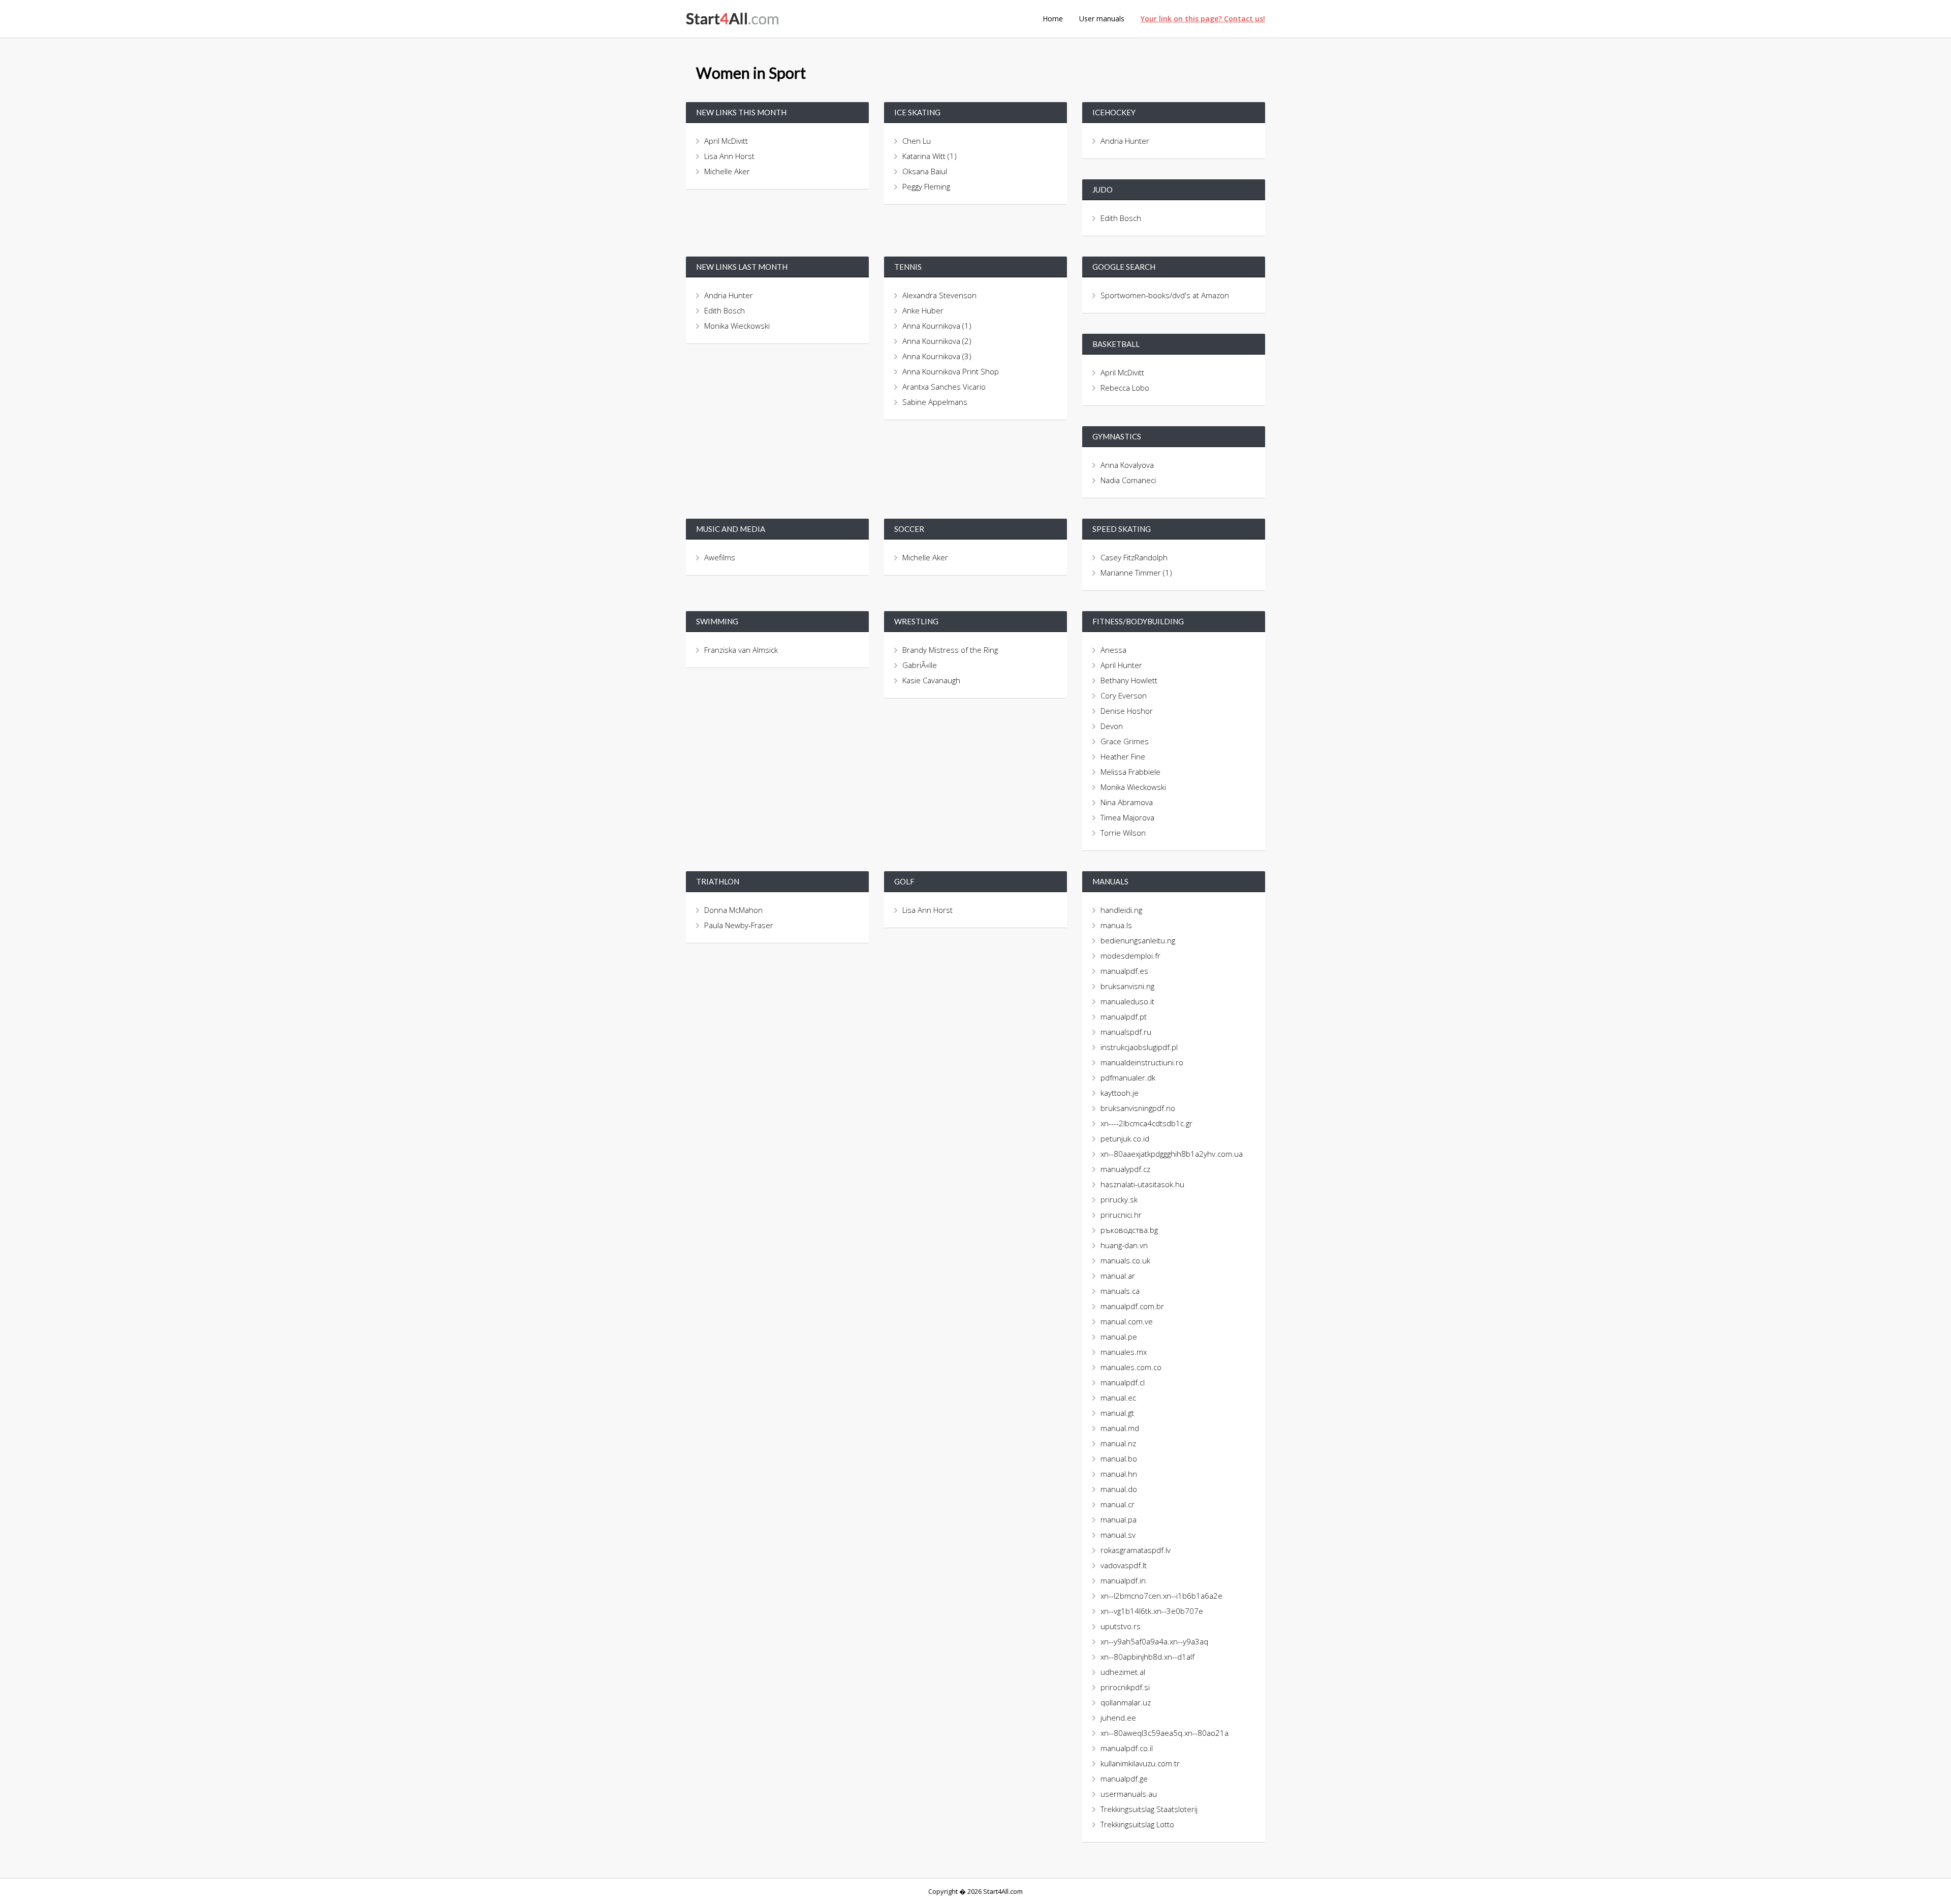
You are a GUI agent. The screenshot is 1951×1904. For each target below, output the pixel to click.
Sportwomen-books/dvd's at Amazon (1166, 295)
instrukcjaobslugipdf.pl (1139, 1047)
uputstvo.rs (1121, 1626)
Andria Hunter (1125, 141)
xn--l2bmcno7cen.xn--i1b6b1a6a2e (1161, 1596)
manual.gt (1117, 1413)
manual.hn (1119, 1474)
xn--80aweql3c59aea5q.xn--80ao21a (1165, 1733)
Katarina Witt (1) (930, 156)
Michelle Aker (727, 171)
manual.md (1120, 1428)
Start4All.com (732, 19)
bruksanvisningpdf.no (1138, 1108)
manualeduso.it (1127, 1001)
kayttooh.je (1120, 1093)
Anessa (1113, 650)
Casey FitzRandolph (1134, 557)
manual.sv (1118, 1535)
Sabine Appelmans (935, 402)
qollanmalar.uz (1126, 1702)
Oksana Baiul (925, 171)
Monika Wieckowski (737, 326)
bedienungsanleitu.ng (1138, 940)
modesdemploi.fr (1130, 956)
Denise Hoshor (1127, 711)
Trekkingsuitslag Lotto (1137, 1824)
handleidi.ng (1121, 910)
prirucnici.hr (1121, 1215)
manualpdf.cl (1123, 1382)
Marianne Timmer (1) (1136, 573)
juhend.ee (1118, 1718)
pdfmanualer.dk (1128, 1077)
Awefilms (720, 557)
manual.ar (1118, 1276)
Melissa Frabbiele (1130, 772)
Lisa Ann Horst (729, 156)
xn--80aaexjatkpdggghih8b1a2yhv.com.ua (1172, 1154)
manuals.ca (1120, 1291)
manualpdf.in (1123, 1580)
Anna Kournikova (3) (937, 356)
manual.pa (1119, 1519)
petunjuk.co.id (1125, 1138)
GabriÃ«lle (920, 665)
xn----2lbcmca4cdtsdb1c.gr (1146, 1123)
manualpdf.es (1124, 971)
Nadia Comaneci (1128, 480)
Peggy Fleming (926, 186)
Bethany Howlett (1129, 680)
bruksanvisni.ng (1127, 986)
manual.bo (1119, 1458)
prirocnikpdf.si (1125, 1687)
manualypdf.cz (1125, 1169)
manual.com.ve (1127, 1321)
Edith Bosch (1121, 218)
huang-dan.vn (1124, 1245)
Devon (1112, 726)
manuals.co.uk (1125, 1260)
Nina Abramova (1127, 802)
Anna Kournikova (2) (937, 341)
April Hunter (1121, 665)
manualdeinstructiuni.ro (1142, 1062)
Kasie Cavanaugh (931, 680)
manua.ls (1116, 925)
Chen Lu (917, 141)
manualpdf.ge (1124, 1779)
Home (1053, 19)
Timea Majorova (1127, 817)
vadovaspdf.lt (1124, 1565)
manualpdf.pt (1124, 1017)
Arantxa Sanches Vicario (944, 387)
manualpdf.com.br (1132, 1306)
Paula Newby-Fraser (739, 925)
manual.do (1119, 1489)
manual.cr (1118, 1504)
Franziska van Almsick (741, 650)
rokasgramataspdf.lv (1136, 1550)
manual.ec (1118, 1398)
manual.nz (1118, 1443)
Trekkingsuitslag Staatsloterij (1149, 1809)
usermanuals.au (1129, 1794)
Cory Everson (1124, 695)
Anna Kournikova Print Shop (951, 371)
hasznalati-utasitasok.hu (1142, 1184)
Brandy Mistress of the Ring (950, 650)
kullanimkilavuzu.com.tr (1140, 1763)
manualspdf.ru (1126, 1032)
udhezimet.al (1123, 1672)
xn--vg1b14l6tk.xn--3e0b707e (1152, 1611)
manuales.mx (1124, 1352)
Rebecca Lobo (1125, 388)
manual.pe (1119, 1337)
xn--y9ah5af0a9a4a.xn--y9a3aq (1154, 1641)
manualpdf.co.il (1127, 1748)
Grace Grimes (1125, 741)
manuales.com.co (1131, 1367)
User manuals (1102, 19)
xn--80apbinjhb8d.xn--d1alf (1147, 1657)
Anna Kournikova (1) (937, 326)
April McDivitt (726, 141)
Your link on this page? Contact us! (1203, 19)
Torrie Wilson (1123, 833)
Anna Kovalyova (1127, 465)
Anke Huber (923, 310)
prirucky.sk (1119, 1199)
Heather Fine (1123, 756)
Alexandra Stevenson (939, 295)
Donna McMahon (733, 910)
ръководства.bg (1129, 1230)
